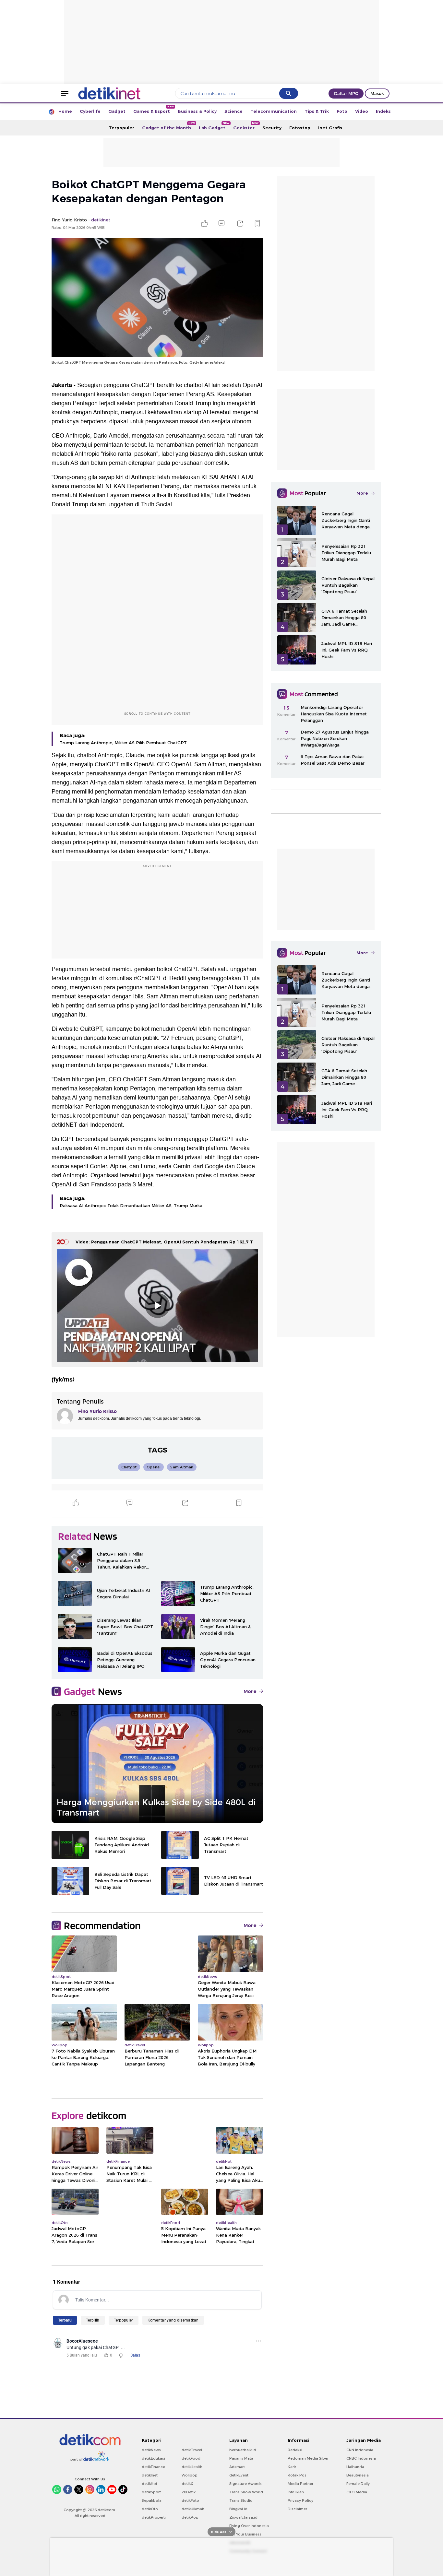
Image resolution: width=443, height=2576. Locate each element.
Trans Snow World (246, 2492)
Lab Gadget (214, 126)
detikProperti (154, 2517)
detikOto (150, 2509)
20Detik (189, 2492)
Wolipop (190, 2475)
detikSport (151, 2492)
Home (65, 111)
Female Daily (358, 2484)
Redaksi (295, 2450)
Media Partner (300, 2484)
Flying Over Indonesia (249, 2526)
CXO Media (357, 2492)
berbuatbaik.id (243, 2450)
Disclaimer (297, 2509)
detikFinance (153, 2467)
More (250, 1691)
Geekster (246, 126)
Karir (292, 2467)
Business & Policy (197, 111)
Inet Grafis (330, 128)
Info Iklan (296, 2492)
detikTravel (192, 2450)
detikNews (151, 2450)
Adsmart (237, 2467)
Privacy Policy (300, 2500)
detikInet (150, 2475)
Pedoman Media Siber (308, 2458)
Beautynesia (358, 2475)
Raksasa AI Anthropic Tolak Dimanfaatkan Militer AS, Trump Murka (131, 1206)
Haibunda (355, 2467)
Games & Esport (154, 109)
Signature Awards (245, 2484)
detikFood (191, 2458)
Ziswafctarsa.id (243, 2517)
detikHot (150, 2484)
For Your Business (245, 2534)
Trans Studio (241, 2500)
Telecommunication (274, 111)
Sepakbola (152, 2500)
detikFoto (190, 2500)
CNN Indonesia (360, 2450)
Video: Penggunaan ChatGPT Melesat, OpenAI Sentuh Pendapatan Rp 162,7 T (164, 1242)
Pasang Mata (241, 2458)
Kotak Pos (297, 2475)
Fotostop (300, 128)
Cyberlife (90, 111)
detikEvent (239, 2475)
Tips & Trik (317, 111)
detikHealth (192, 2467)
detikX (187, 2484)
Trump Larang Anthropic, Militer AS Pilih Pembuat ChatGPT (123, 743)
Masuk (377, 93)
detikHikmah (193, 2509)
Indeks (383, 111)
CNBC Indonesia (361, 2458)
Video (362, 111)
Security (272, 128)
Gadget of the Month (168, 126)
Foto (342, 111)
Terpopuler (121, 128)
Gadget (117, 111)
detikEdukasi (153, 2458)
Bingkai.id (238, 2509)
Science (233, 111)
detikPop (190, 2517)
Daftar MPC (346, 93)
